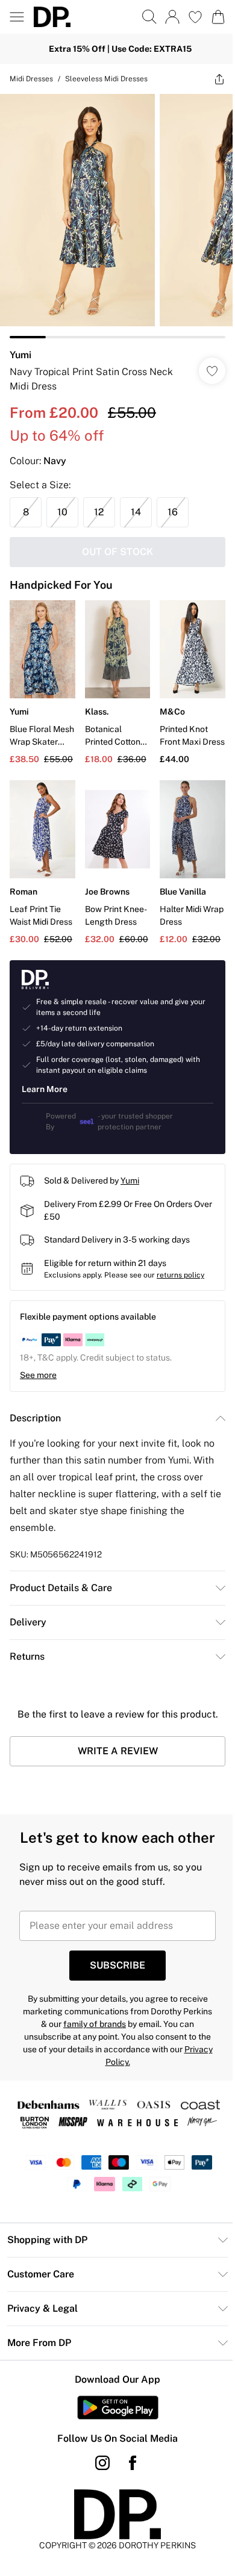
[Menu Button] (17, 17)
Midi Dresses (31, 79)
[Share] (219, 79)
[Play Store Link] (118, 2407)
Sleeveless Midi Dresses (106, 79)
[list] (117, 216)
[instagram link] (102, 2463)
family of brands (95, 2024)
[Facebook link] (133, 2463)
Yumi (20, 355)
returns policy (180, 1275)
